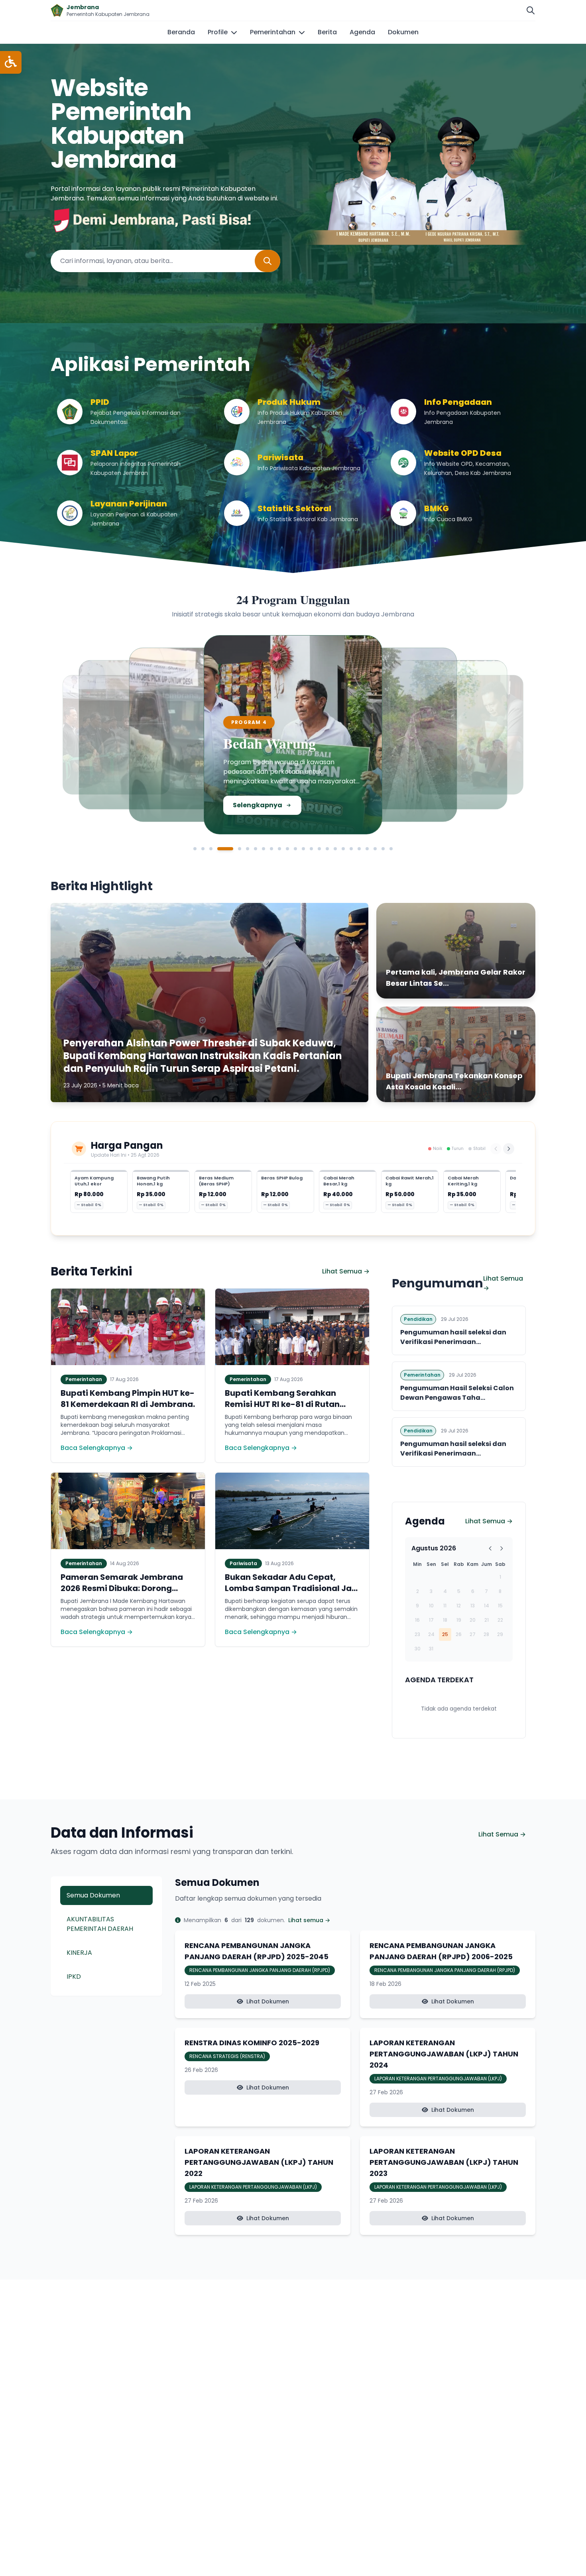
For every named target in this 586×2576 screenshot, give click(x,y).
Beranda (181, 32)
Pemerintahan (273, 32)
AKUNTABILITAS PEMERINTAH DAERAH (100, 1924)
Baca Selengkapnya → (97, 1448)
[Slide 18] (343, 849)
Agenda (362, 32)
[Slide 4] (219, 849)
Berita (327, 32)
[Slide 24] (391, 849)
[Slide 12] (295, 849)
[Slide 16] (327, 849)
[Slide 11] (287, 849)
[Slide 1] (195, 849)
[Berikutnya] (509, 1149)
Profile (218, 32)
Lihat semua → (309, 1920)
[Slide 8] (264, 849)
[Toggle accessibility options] (11, 62)
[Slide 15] (319, 849)
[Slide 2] (203, 849)
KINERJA (79, 1953)
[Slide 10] (279, 849)
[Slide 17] (335, 849)
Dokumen (403, 32)
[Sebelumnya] (496, 1149)
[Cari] (531, 10)
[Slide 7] (256, 849)
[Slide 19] (351, 849)
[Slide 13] (303, 849)
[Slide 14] (311, 849)
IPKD (74, 1977)
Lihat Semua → (346, 1271)
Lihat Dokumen (268, 2001)
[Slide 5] (233, 849)
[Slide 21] (367, 849)
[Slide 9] (271, 849)
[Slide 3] (211, 849)
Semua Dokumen (93, 1895)
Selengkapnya (119, 797)
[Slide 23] (383, 849)
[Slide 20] (359, 849)
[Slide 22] (375, 849)
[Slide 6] (248, 849)
